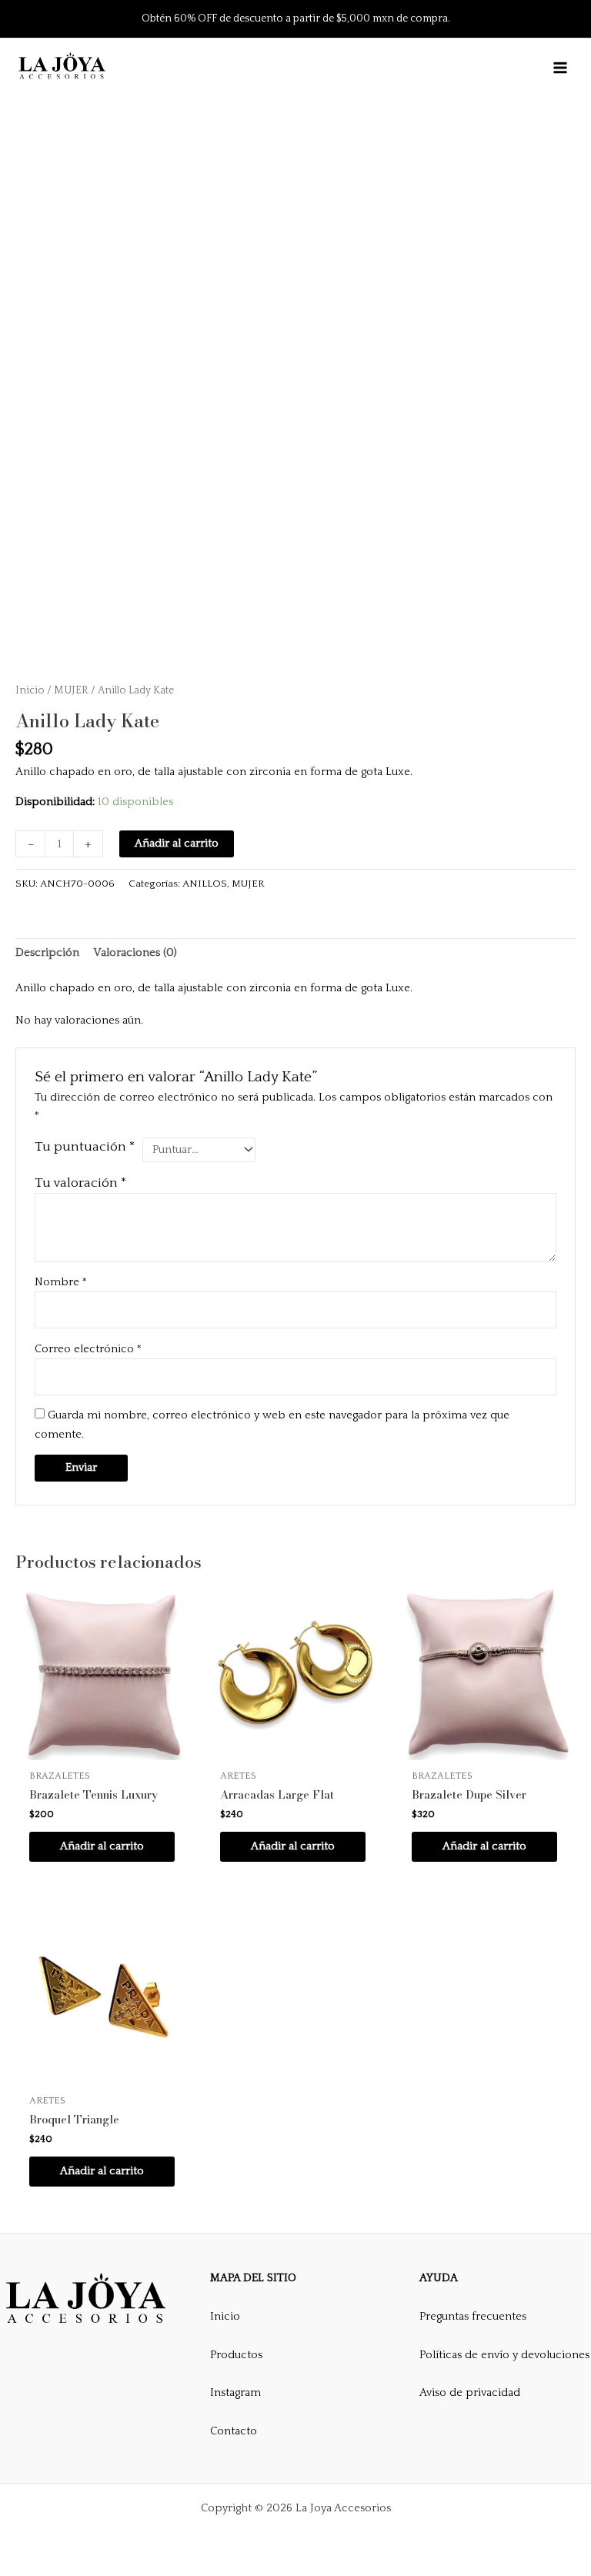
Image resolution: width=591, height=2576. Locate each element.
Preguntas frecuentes (473, 2317)
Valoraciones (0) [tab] (135, 953)
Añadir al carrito (177, 844)
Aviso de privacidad (470, 2393)
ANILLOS (205, 884)
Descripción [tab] (47, 953)
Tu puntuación (85, 1147)
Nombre (61, 1282)
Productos (236, 2355)
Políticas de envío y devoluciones (504, 2355)
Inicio (30, 690)
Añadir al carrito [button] (102, 1846)
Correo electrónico (88, 1349)
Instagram (235, 2393)
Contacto (234, 2431)
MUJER (71, 690)
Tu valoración (81, 1183)
